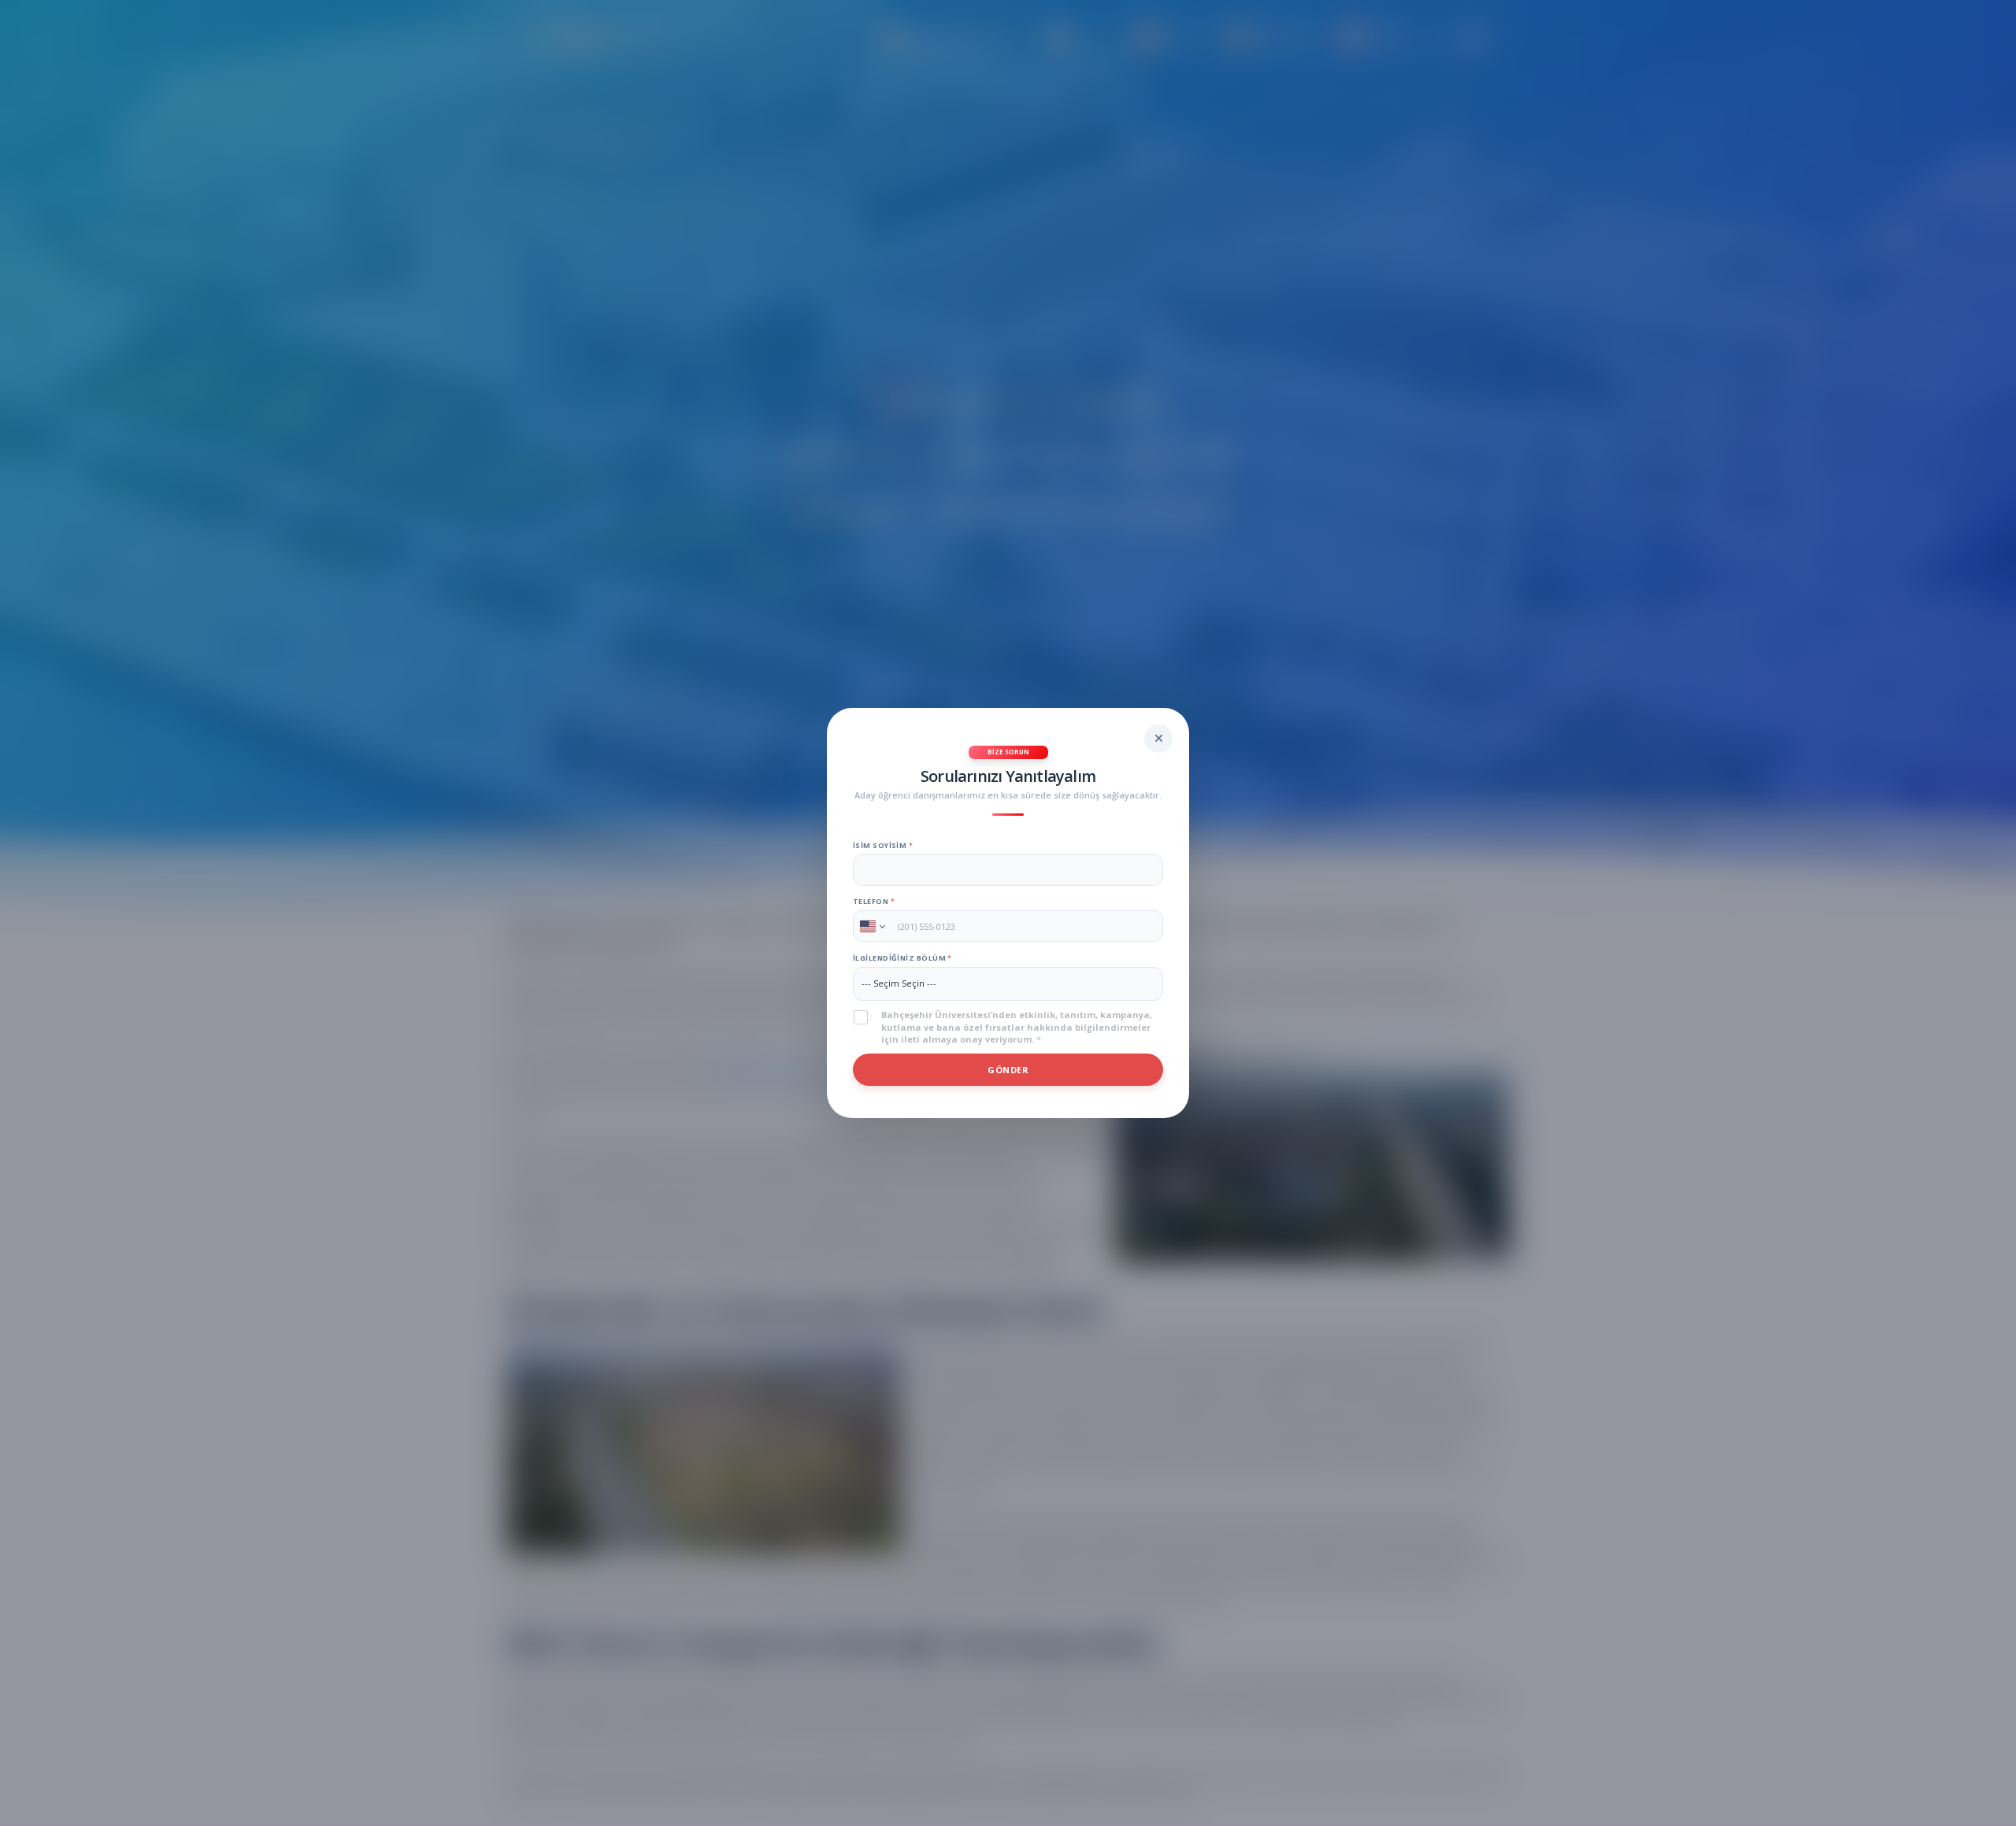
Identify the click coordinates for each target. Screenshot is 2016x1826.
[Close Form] (1158, 739)
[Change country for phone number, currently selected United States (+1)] (871, 926)
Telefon (874, 901)
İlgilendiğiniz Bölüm (902, 958)
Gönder (1008, 1070)
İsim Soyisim (883, 845)
